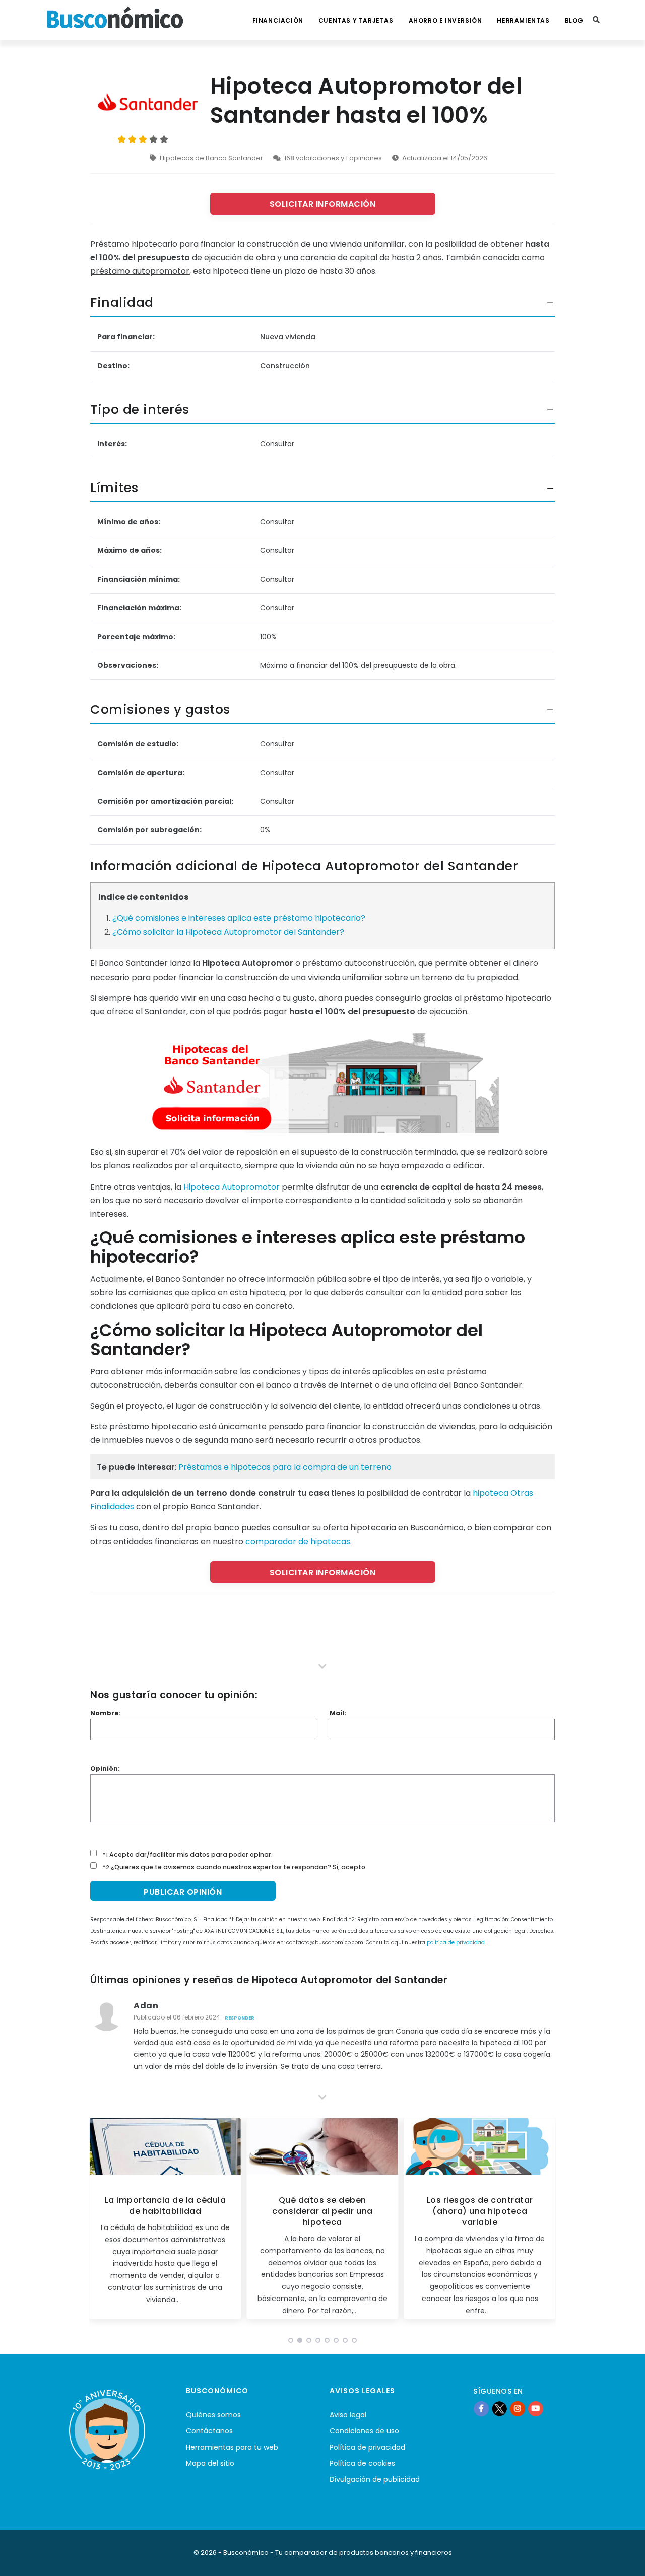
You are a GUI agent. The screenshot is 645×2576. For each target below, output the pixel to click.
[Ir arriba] (622, 2558)
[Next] (546, 2222)
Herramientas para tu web (232, 2447)
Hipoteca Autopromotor (232, 1187)
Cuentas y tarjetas (356, 20)
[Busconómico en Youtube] (536, 2409)
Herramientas (523, 20)
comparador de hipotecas (298, 1541)
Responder (240, 2018)
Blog (574, 20)
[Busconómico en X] (499, 2409)
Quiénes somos (213, 2415)
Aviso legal (348, 2415)
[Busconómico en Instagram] (518, 2409)
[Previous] (99, 2222)
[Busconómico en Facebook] (481, 2409)
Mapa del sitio (210, 2463)
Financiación (278, 20)
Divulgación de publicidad (375, 2479)
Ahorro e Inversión (445, 20)
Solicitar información (323, 204)
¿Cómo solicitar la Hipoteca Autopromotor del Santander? (228, 932)
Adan (146, 2006)
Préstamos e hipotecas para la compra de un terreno (285, 1467)
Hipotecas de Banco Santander (211, 158)
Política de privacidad (367, 2447)
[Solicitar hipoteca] (322, 1082)
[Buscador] (596, 20)
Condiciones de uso (364, 2431)
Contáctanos (209, 2431)
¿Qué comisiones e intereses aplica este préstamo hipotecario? (239, 918)
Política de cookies (362, 2463)
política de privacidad (456, 1943)
